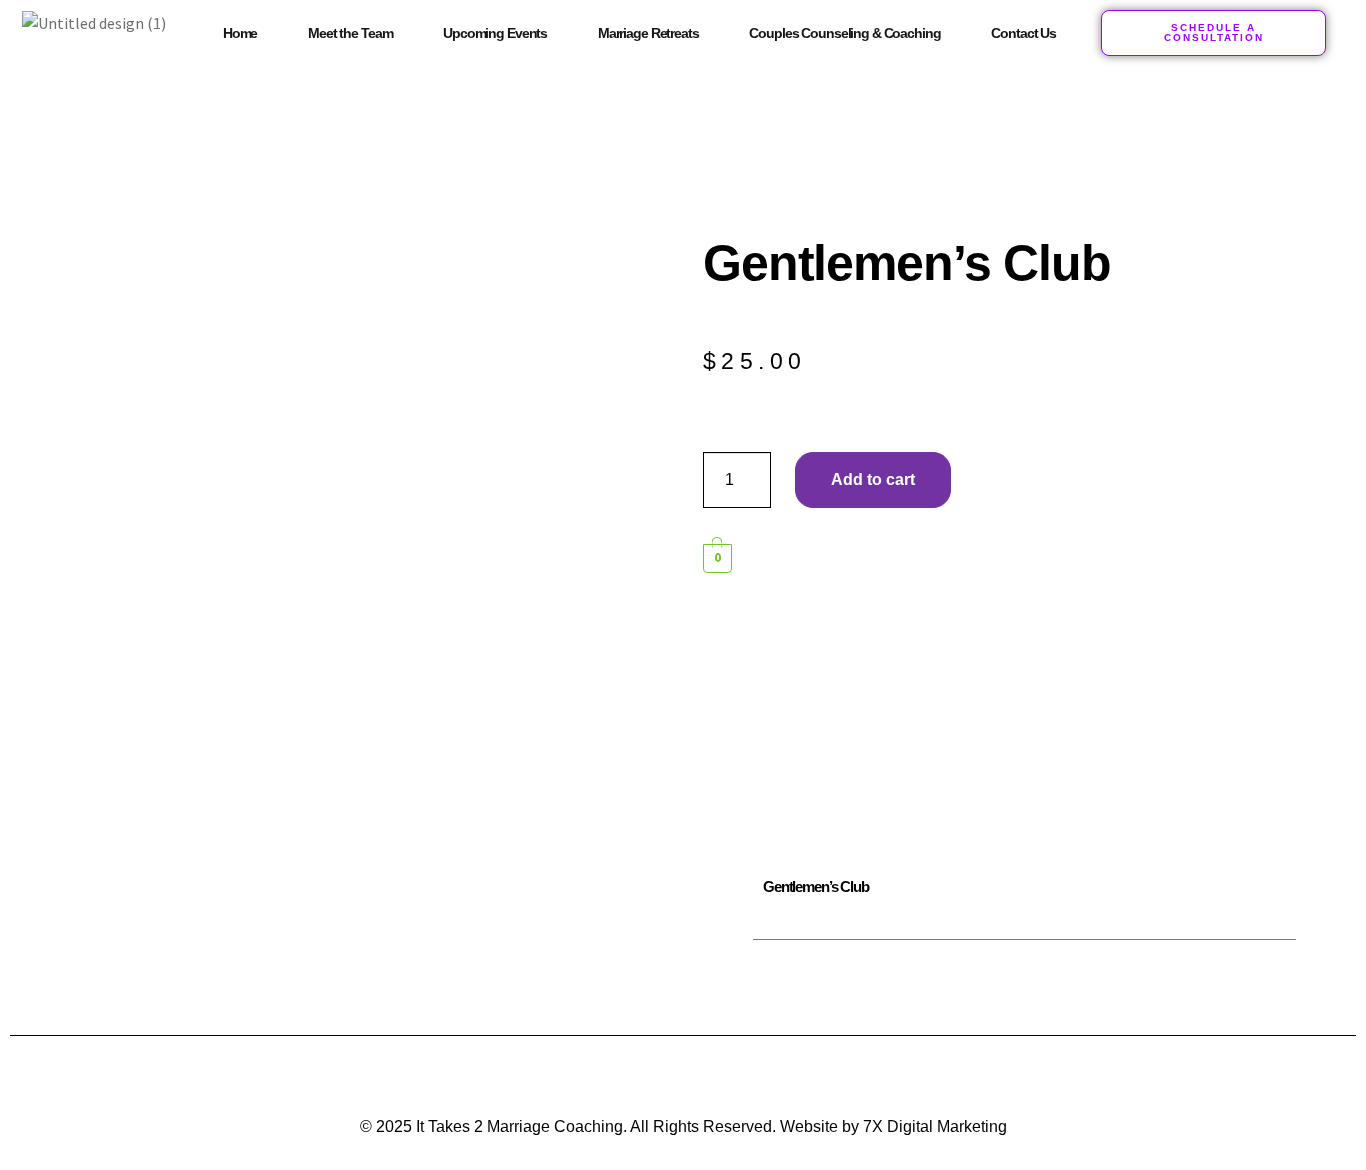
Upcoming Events (495, 33)
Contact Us (1023, 33)
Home (240, 33)
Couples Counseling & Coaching (844, 33)
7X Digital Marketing (935, 1126)
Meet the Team (350, 33)
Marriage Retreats (648, 33)
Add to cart (873, 479)
